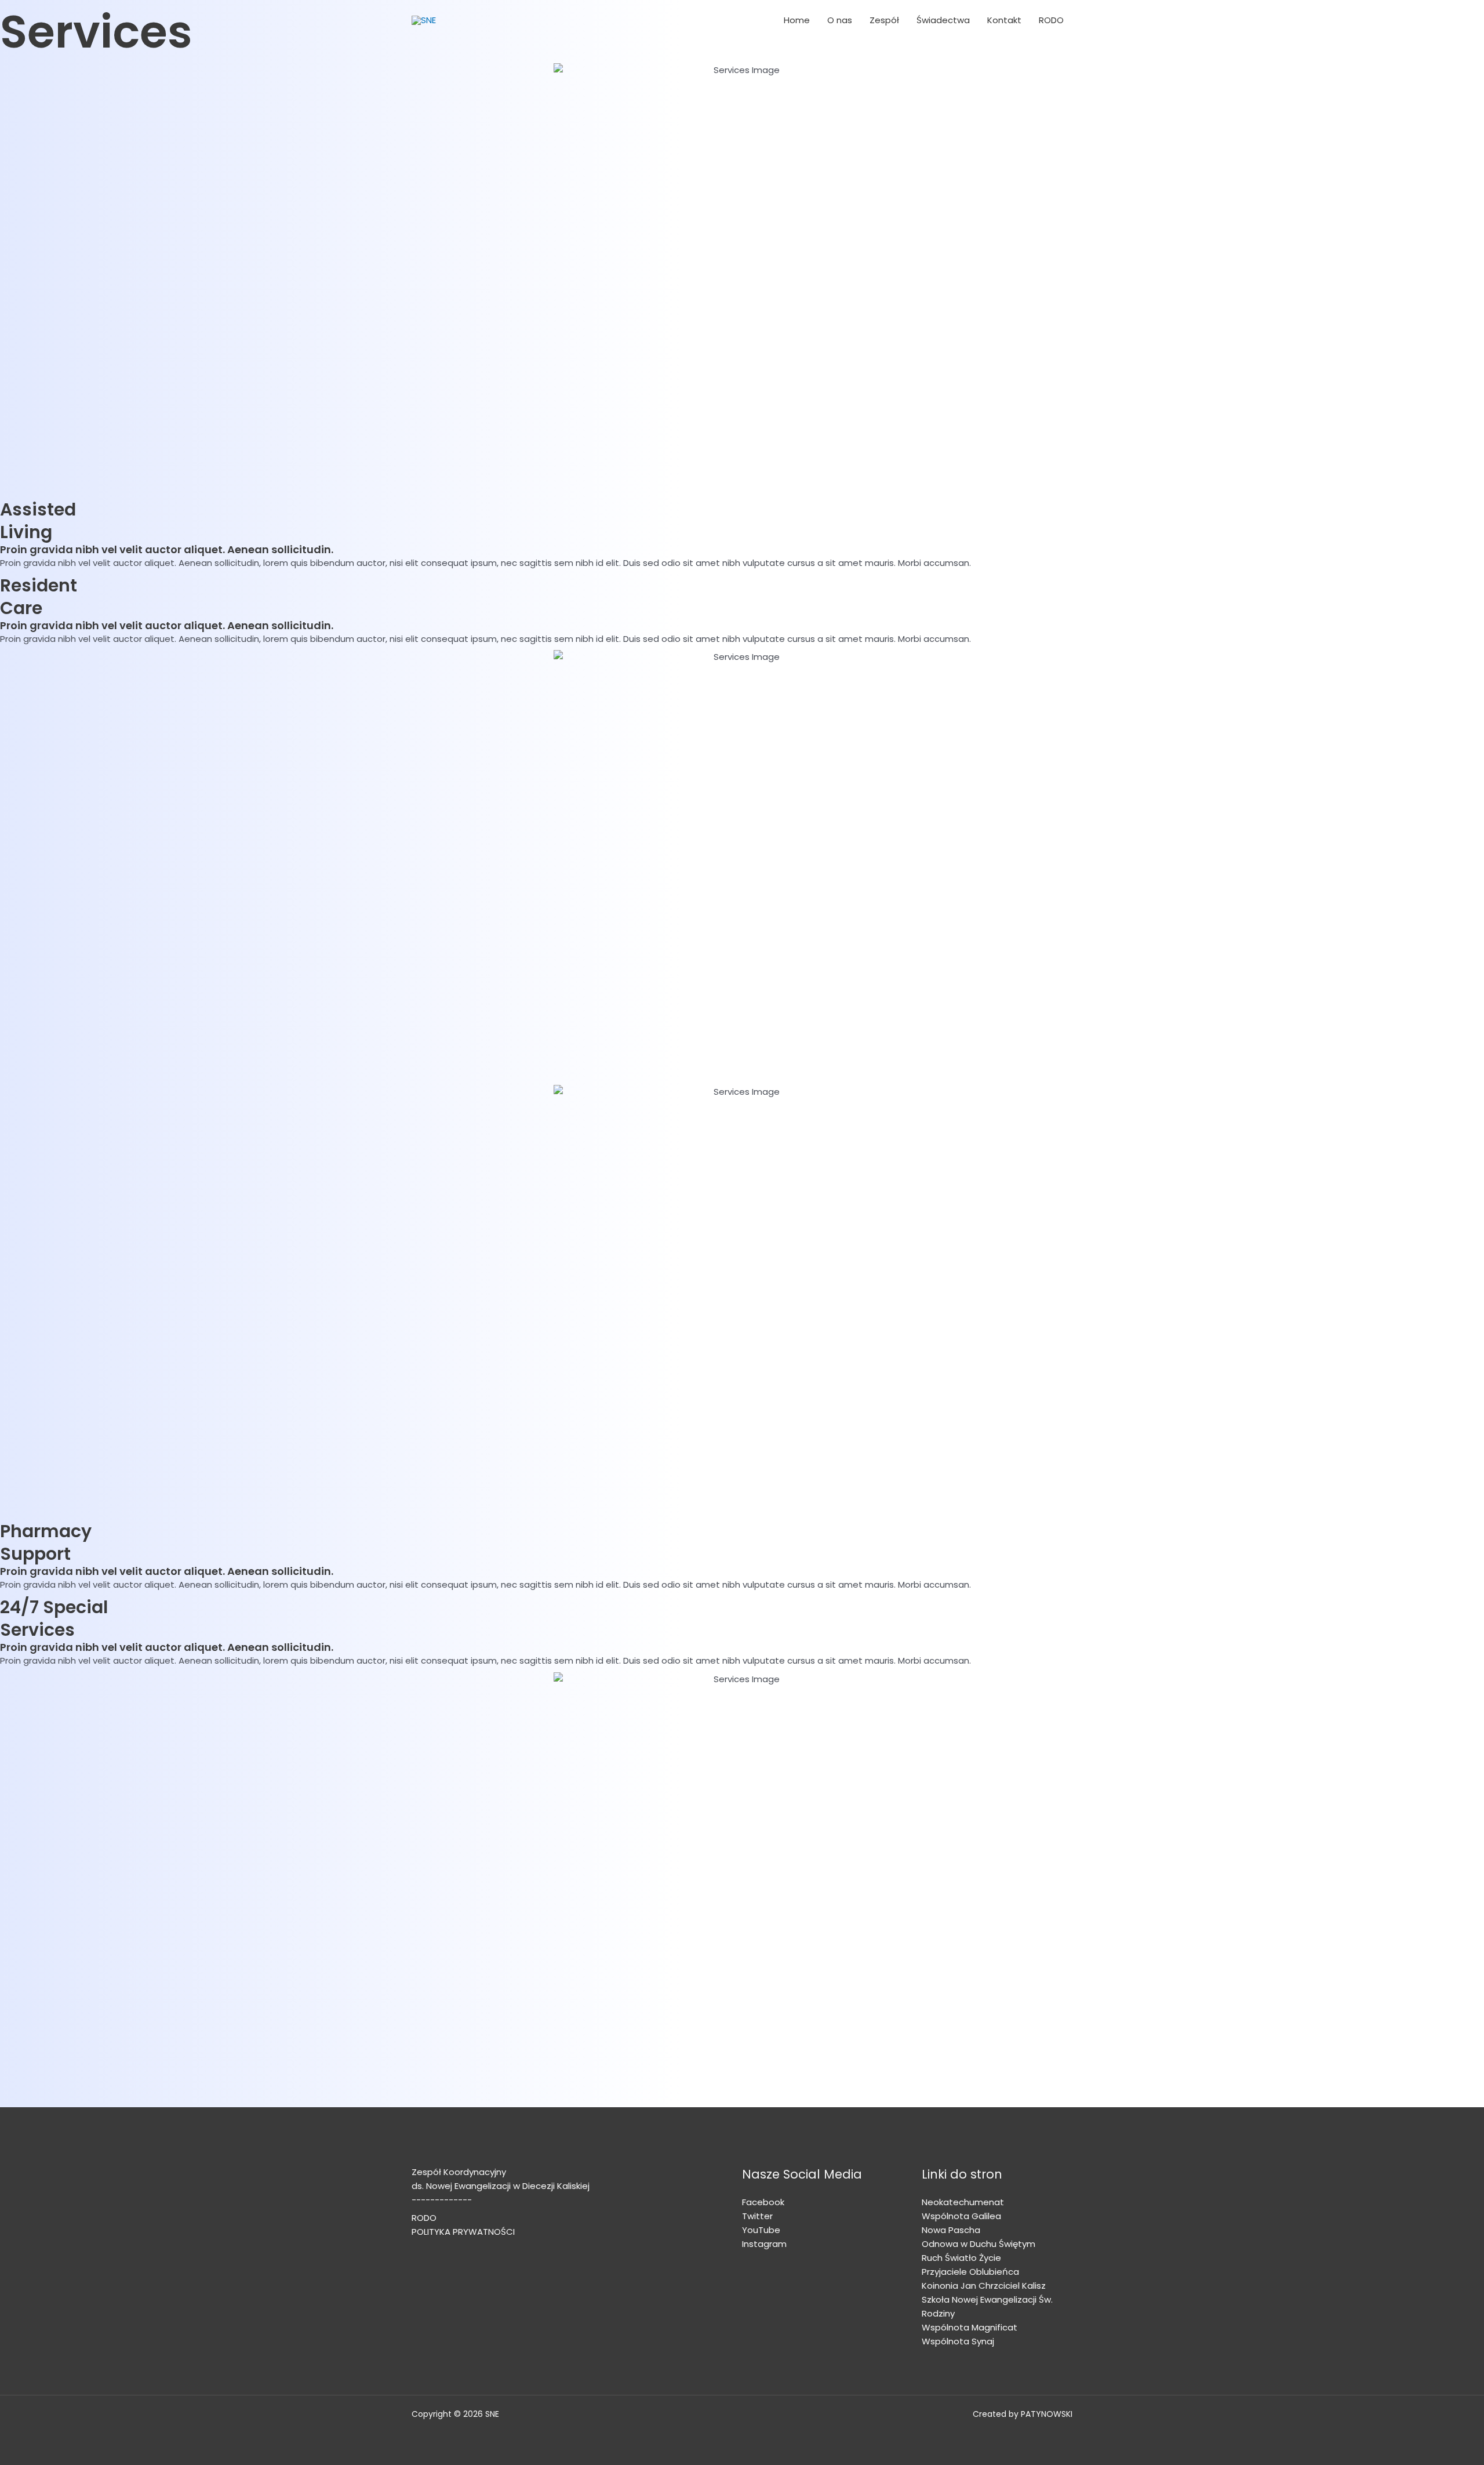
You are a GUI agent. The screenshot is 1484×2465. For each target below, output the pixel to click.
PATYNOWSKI (1047, 2414)
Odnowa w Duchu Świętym (979, 2244)
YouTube (761, 2230)
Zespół (884, 20)
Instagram (764, 2244)
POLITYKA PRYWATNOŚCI (463, 2232)
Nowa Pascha (951, 2230)
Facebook (763, 2202)
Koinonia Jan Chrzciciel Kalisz (984, 2286)
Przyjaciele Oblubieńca (970, 2272)
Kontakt (1004, 20)
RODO (1051, 20)
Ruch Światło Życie (961, 2258)
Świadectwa (943, 20)
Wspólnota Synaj (958, 2341)
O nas (840, 20)
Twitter (757, 2216)
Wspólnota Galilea (961, 2216)
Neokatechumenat (963, 2202)
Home (797, 20)
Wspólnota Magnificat (970, 2327)
